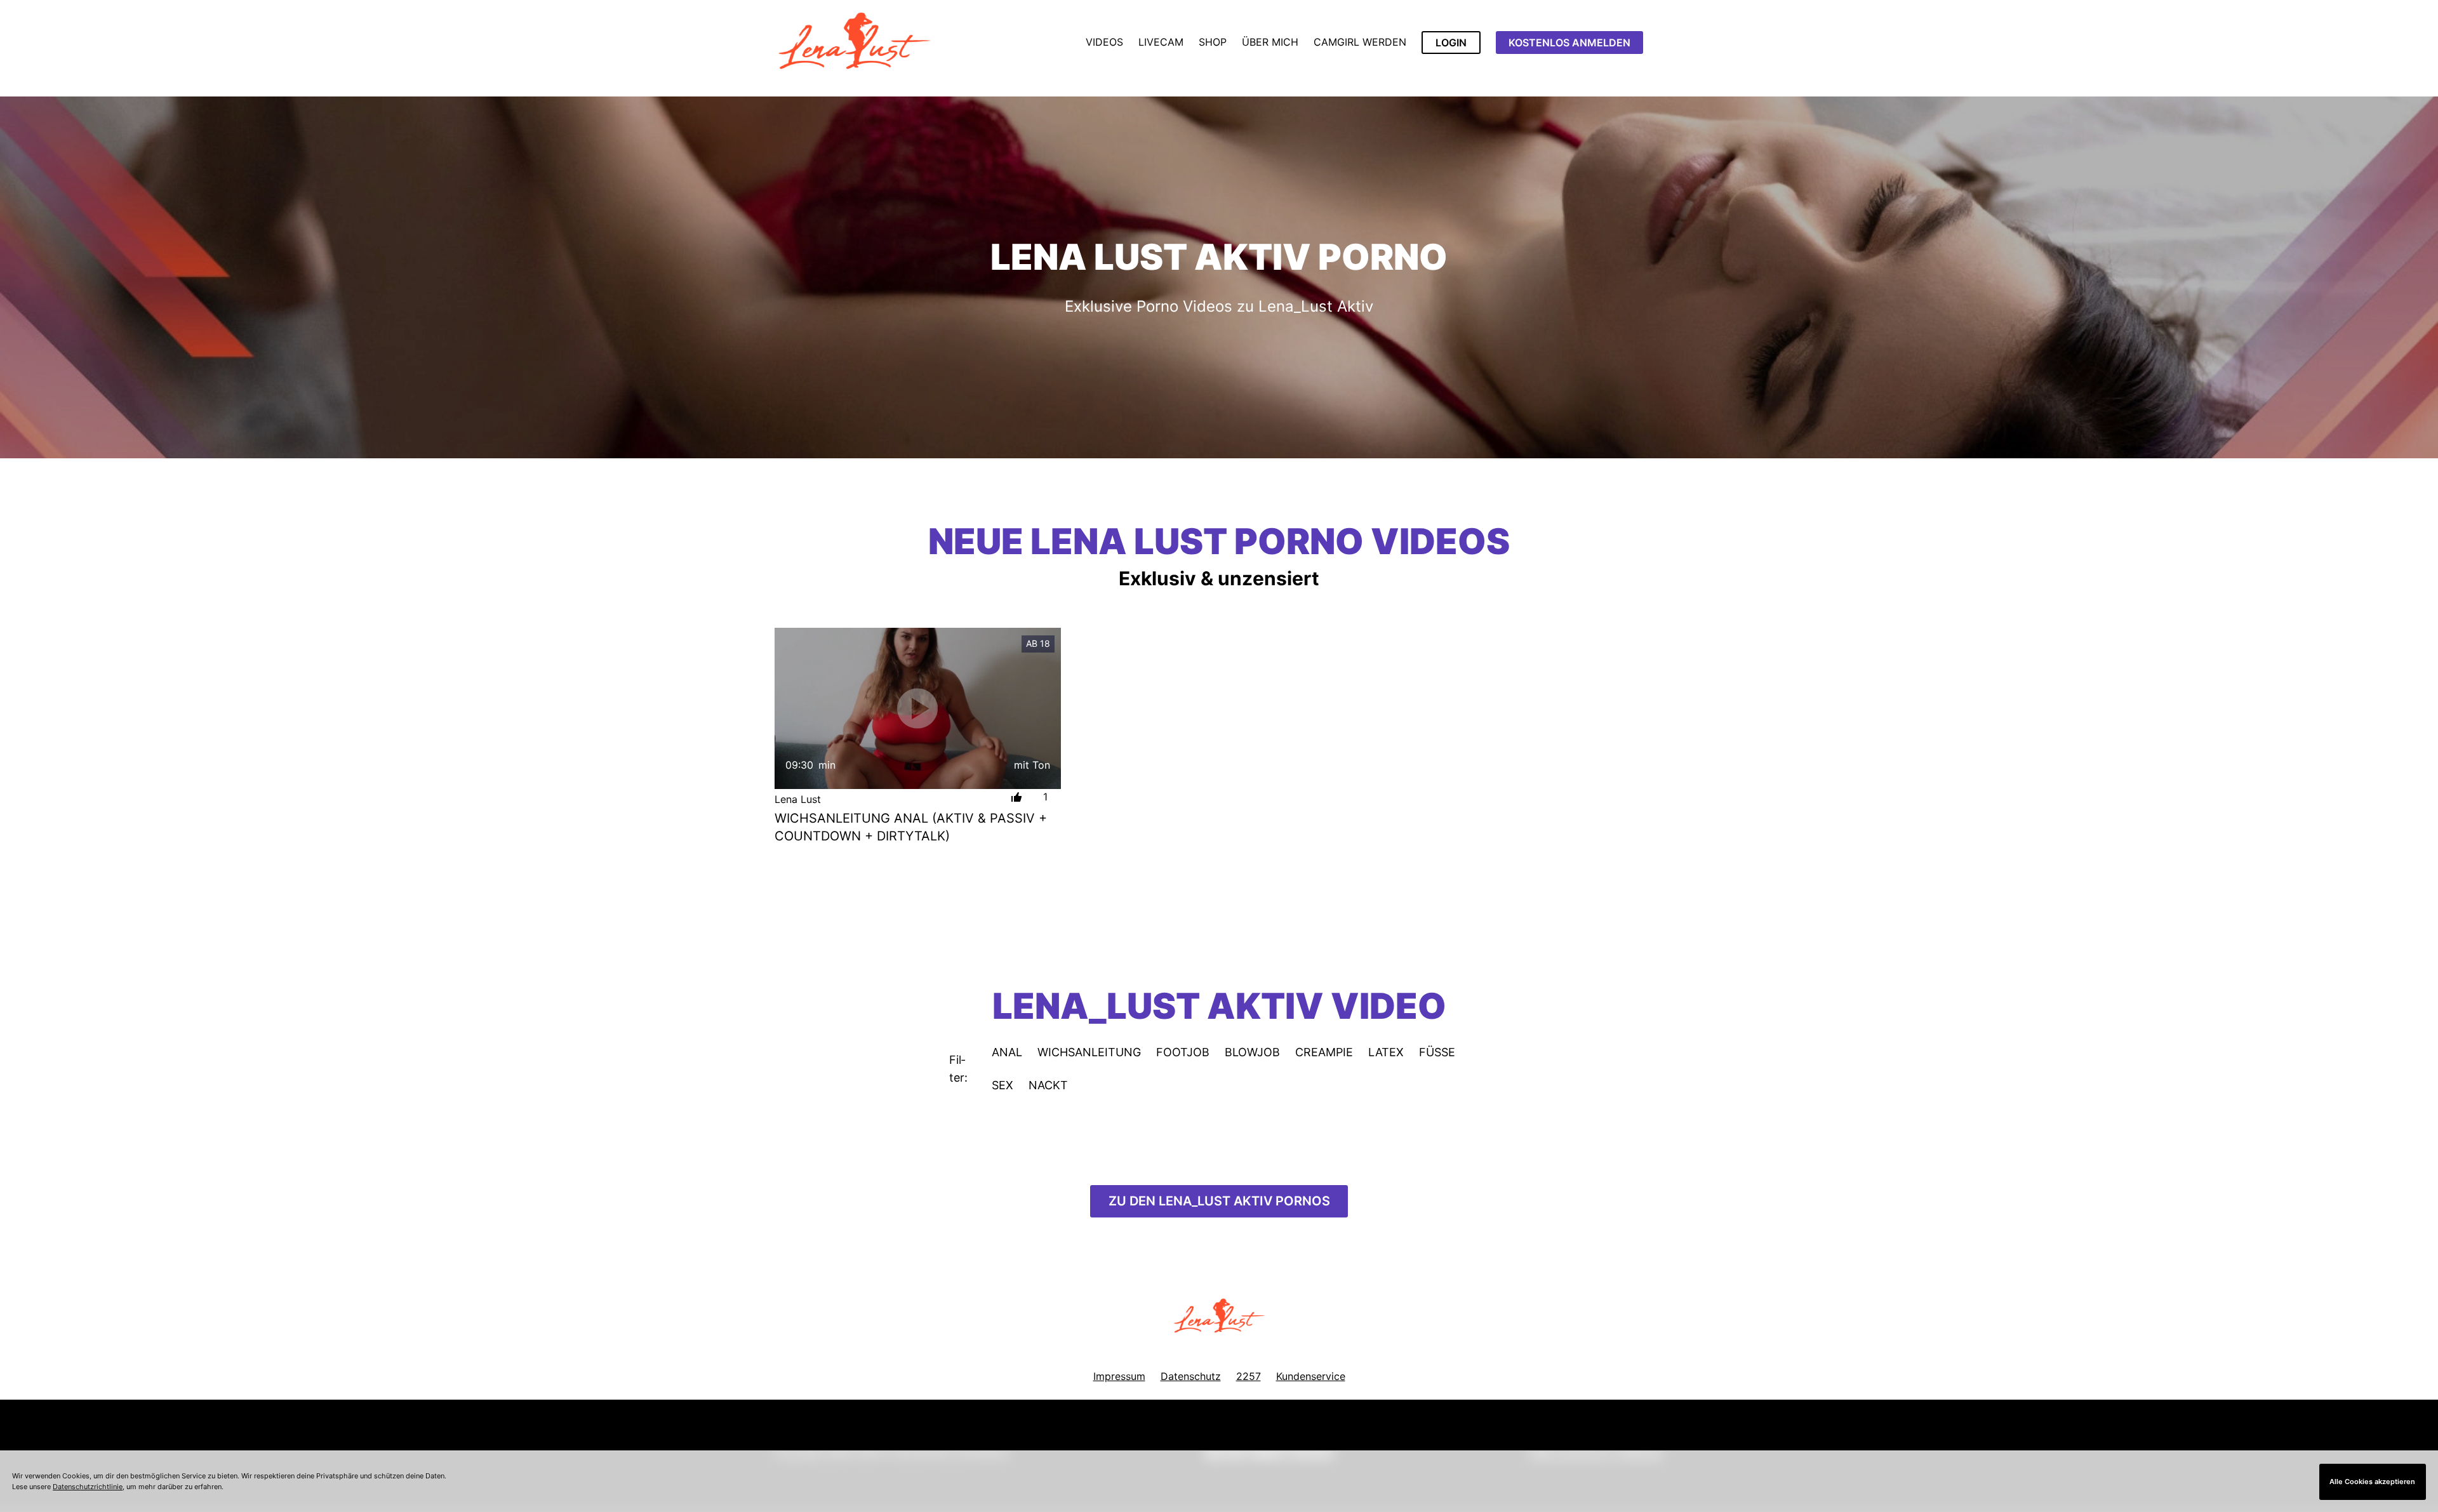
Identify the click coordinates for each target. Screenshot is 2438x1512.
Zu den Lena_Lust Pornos (1219, 1201)
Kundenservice (1311, 1376)
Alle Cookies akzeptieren (2372, 1482)
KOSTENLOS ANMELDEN (1569, 43)
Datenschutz (1191, 1376)
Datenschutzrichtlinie (88, 1487)
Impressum (1119, 1376)
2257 (1249, 1376)
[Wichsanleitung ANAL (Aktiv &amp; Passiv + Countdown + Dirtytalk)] (918, 708)
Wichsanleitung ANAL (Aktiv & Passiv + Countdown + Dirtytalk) (911, 827)
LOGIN (1451, 43)
